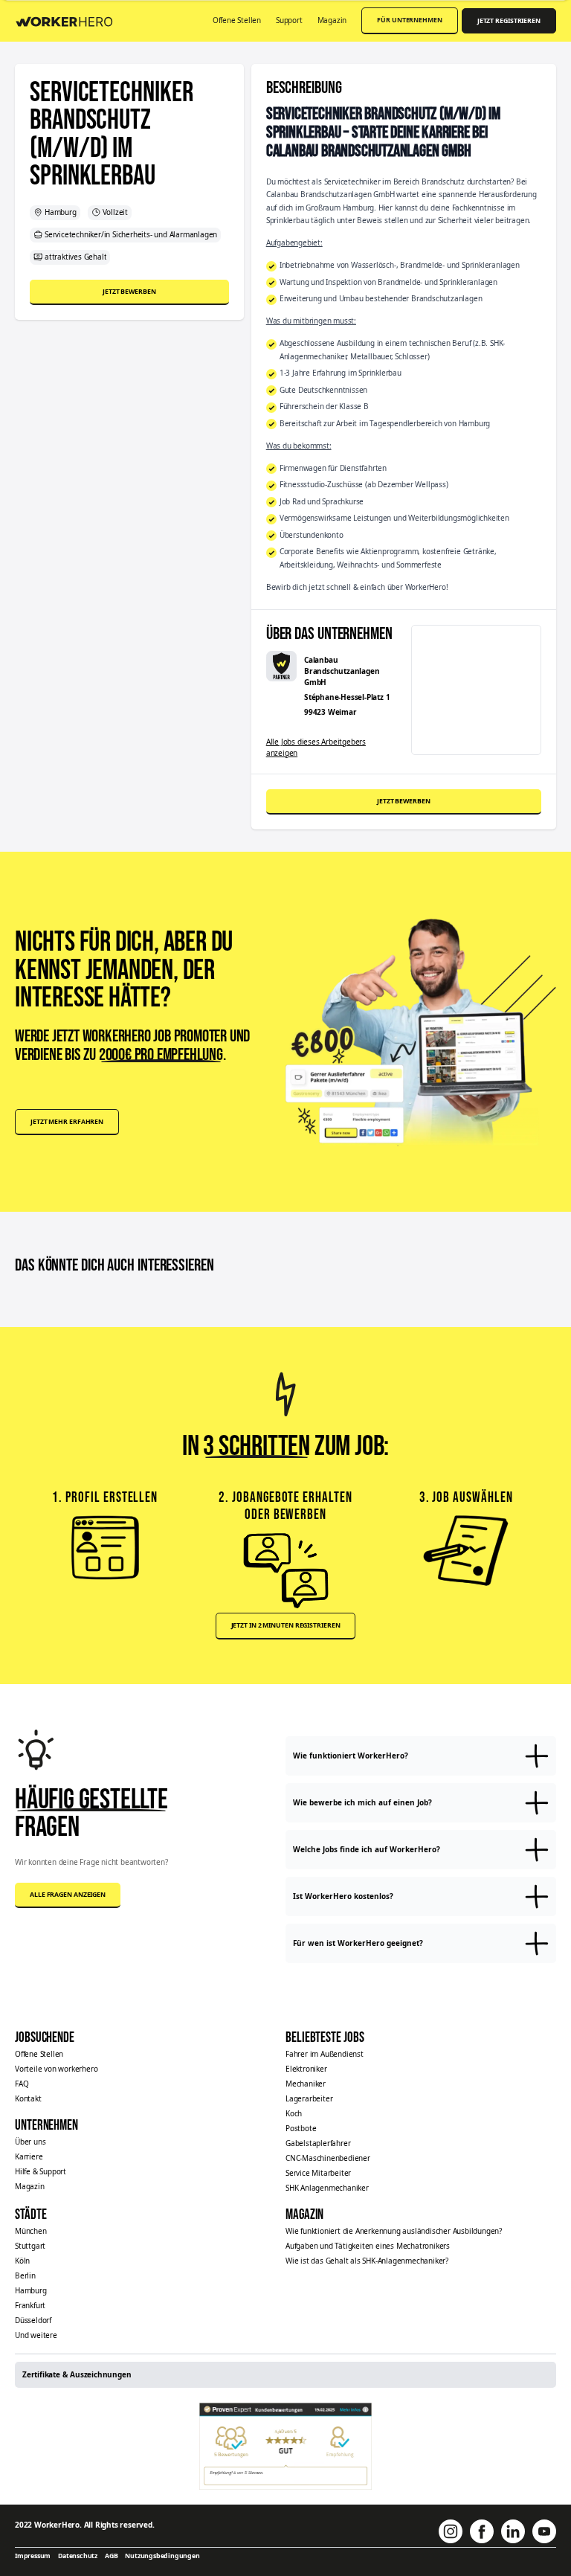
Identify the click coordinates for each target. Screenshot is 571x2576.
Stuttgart (30, 2246)
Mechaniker (306, 2084)
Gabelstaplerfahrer (318, 2143)
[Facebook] (482, 2531)
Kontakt (28, 2098)
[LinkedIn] (513, 2531)
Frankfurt (30, 2305)
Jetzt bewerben (129, 292)
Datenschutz (78, 2556)
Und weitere (36, 2335)
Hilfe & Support (41, 2171)
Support (289, 20)
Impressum (33, 2556)
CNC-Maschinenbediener (328, 2158)
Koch (294, 2113)
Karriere (29, 2156)
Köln (22, 2261)
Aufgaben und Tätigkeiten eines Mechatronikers (368, 2246)
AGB (111, 2556)
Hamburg (31, 2290)
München (31, 2231)
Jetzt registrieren (509, 21)
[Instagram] (451, 2531)
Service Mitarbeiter (318, 2173)
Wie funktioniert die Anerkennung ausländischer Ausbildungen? (394, 2231)
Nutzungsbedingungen (162, 2556)
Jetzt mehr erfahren (67, 1122)
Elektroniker (306, 2069)
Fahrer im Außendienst (325, 2054)
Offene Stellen (237, 20)
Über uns (30, 2142)
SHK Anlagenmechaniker (327, 2188)
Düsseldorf (33, 2320)
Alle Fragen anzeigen (68, 1895)
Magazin (332, 20)
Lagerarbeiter (309, 2098)
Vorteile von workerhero (56, 2069)
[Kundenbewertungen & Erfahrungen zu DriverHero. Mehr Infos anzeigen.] (286, 2446)
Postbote (301, 2128)
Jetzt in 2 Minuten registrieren (286, 1625)
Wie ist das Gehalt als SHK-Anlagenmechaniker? (367, 2261)
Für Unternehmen (410, 20)
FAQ (22, 2084)
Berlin (25, 2275)
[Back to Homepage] (69, 20)
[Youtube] (544, 2531)
